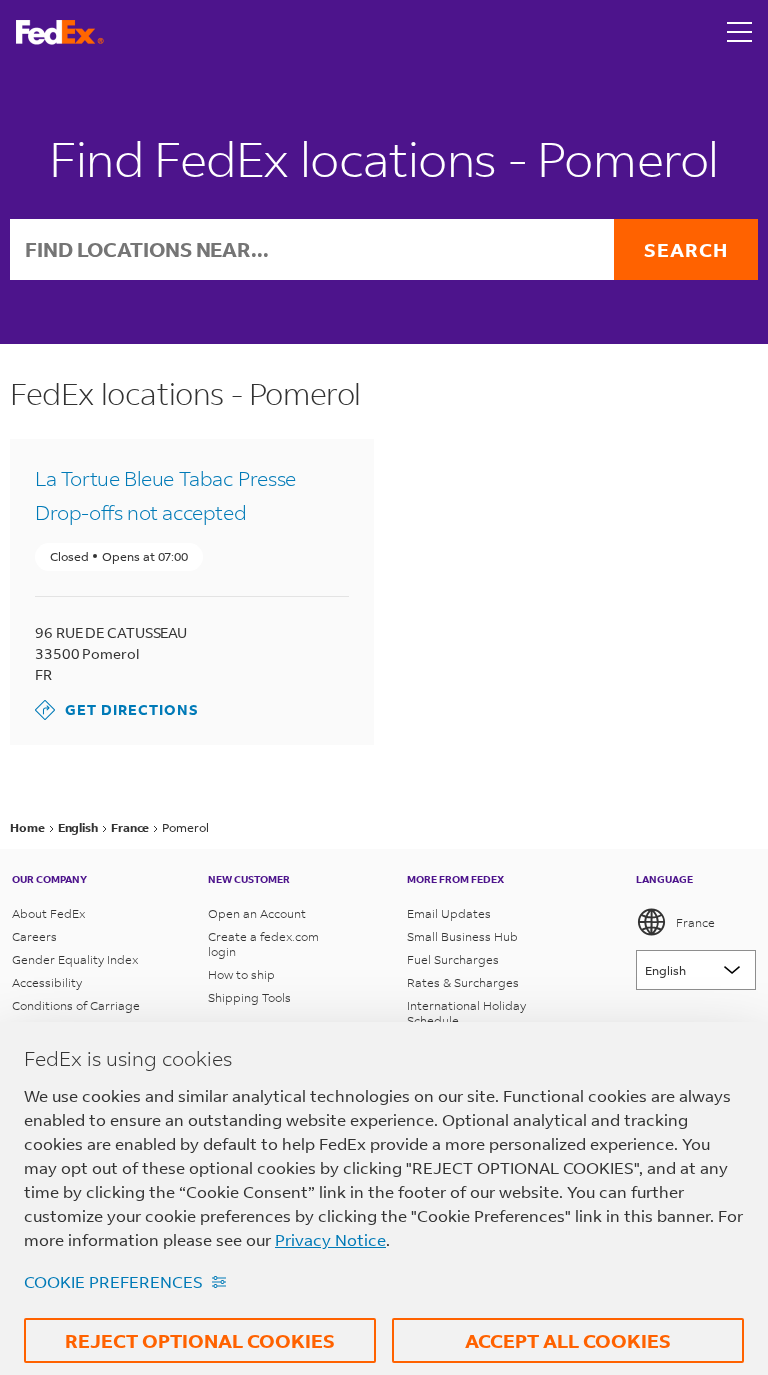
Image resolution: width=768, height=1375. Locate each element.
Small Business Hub (462, 936)
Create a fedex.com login (263, 944)
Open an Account (257, 913)
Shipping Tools (249, 997)
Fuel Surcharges (453, 959)
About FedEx (48, 913)
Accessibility (47, 982)
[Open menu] (740, 32)
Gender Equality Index (75, 959)
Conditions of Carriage (76, 1005)
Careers (34, 936)
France (695, 922)
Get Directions (117, 709)
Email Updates (449, 913)
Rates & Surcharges (463, 982)
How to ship (241, 974)
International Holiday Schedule (466, 1013)
